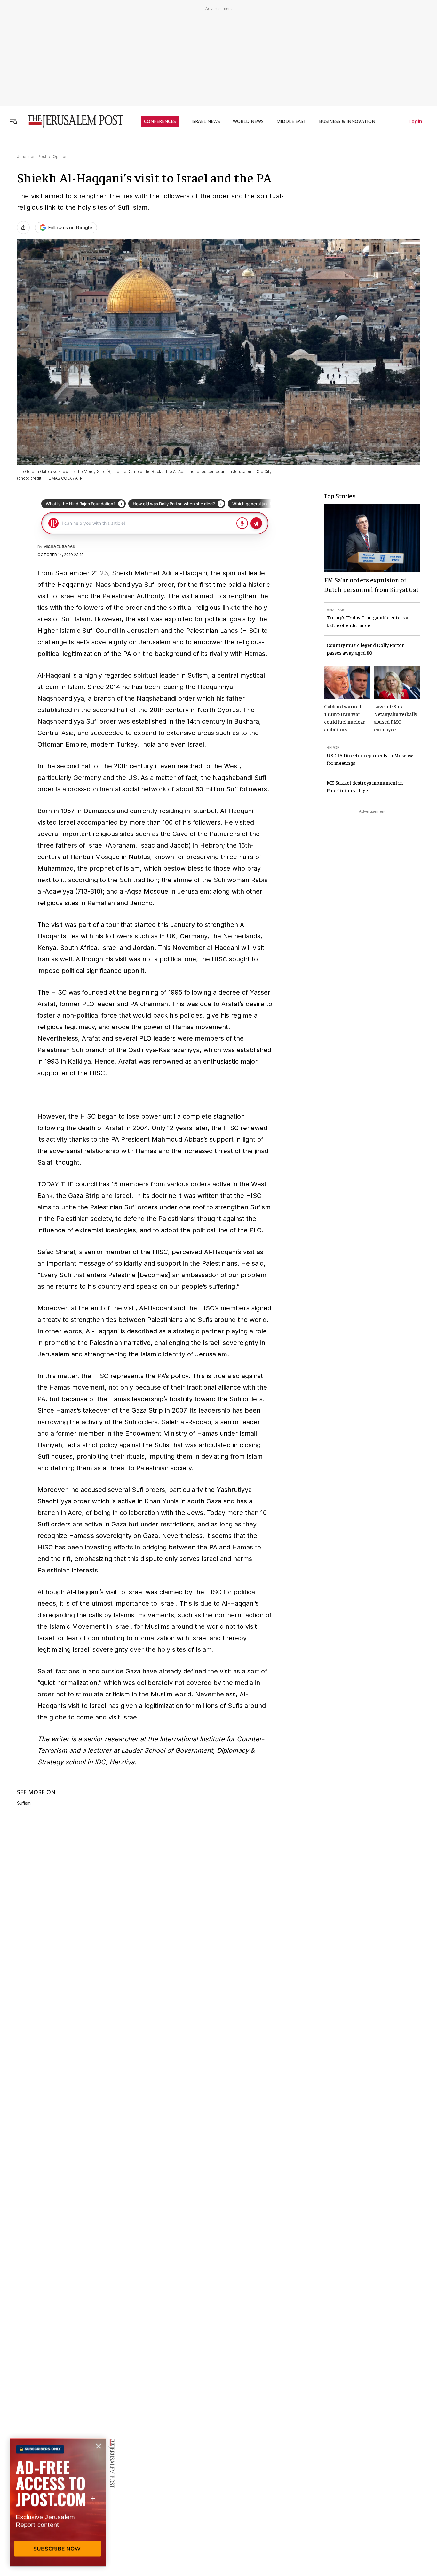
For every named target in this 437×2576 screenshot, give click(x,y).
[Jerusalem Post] (71, 121)
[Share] (23, 228)
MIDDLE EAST (291, 121)
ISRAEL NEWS (206, 121)
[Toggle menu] (13, 121)
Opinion (60, 156)
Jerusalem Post (32, 156)
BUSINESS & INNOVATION (347, 121)
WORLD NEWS (248, 121)
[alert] (58, 2502)
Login (415, 121)
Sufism (24, 1803)
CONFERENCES (160, 121)
